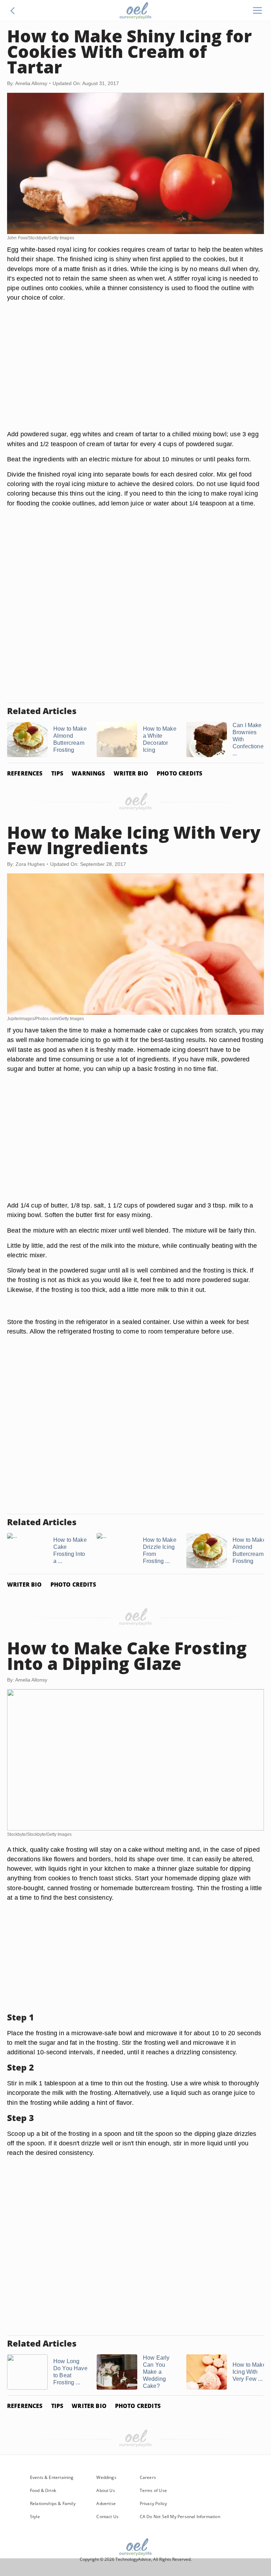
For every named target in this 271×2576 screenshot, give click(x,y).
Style (35, 2517)
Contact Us (107, 2517)
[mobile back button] (13, 11)
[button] (13, 11)
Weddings (106, 2477)
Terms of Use (153, 2490)
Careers (148, 2477)
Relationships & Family (53, 2503)
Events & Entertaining (52, 2477)
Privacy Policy (153, 2503)
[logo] (135, 11)
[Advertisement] (135, 374)
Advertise (106, 2503)
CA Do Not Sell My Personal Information (180, 2517)
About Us (106, 2490)
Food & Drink (43, 2490)
